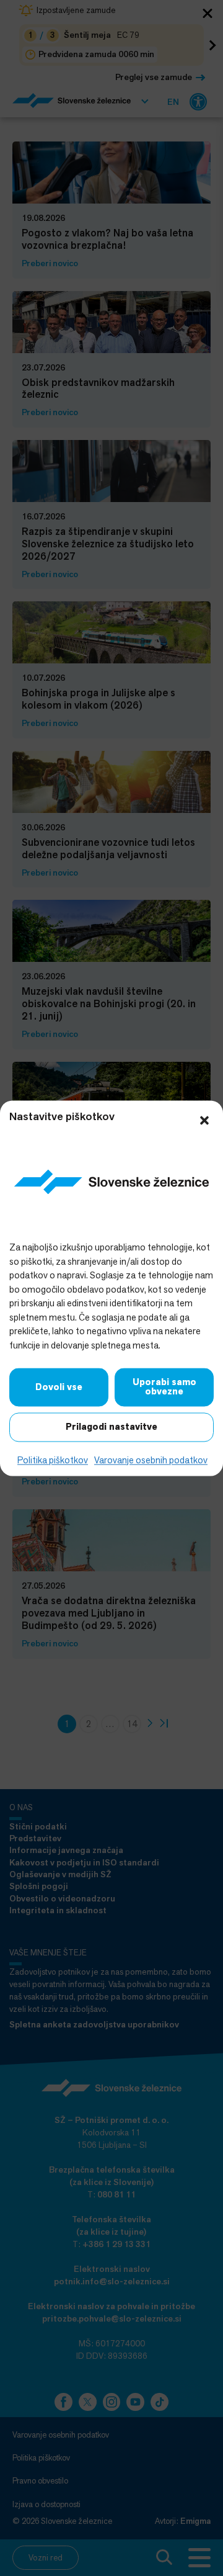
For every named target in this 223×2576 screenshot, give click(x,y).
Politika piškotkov (53, 1461)
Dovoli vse (59, 1387)
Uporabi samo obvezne (164, 1387)
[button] (204, 1119)
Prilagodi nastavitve (111, 1427)
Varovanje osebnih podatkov (151, 1461)
